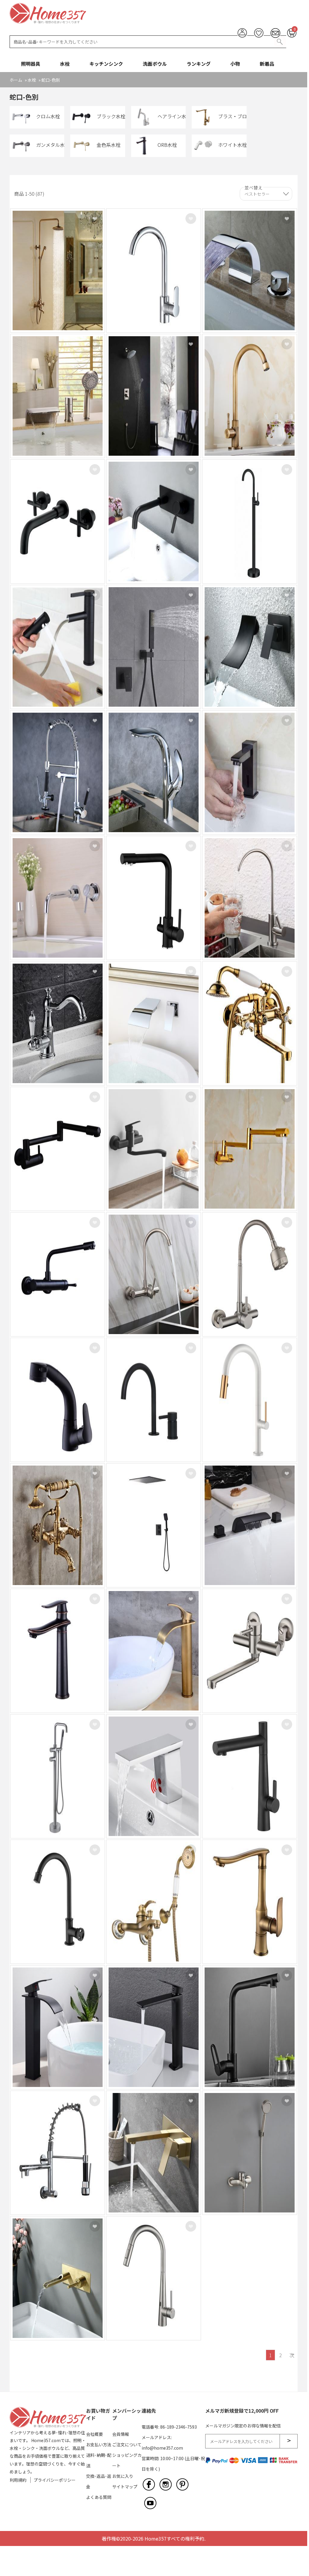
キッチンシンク (106, 64)
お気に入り (123, 2476)
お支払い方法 (99, 2445)
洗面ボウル (155, 64)
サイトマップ (125, 2487)
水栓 (65, 64)
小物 (235, 64)
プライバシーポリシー (55, 2480)
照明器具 (31, 64)
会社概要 (94, 2434)
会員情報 (121, 2434)
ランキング (199, 64)
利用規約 (18, 2480)
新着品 (267, 64)
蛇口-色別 (51, 80)
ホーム (16, 80)
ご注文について (127, 2445)
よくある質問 (99, 2497)
